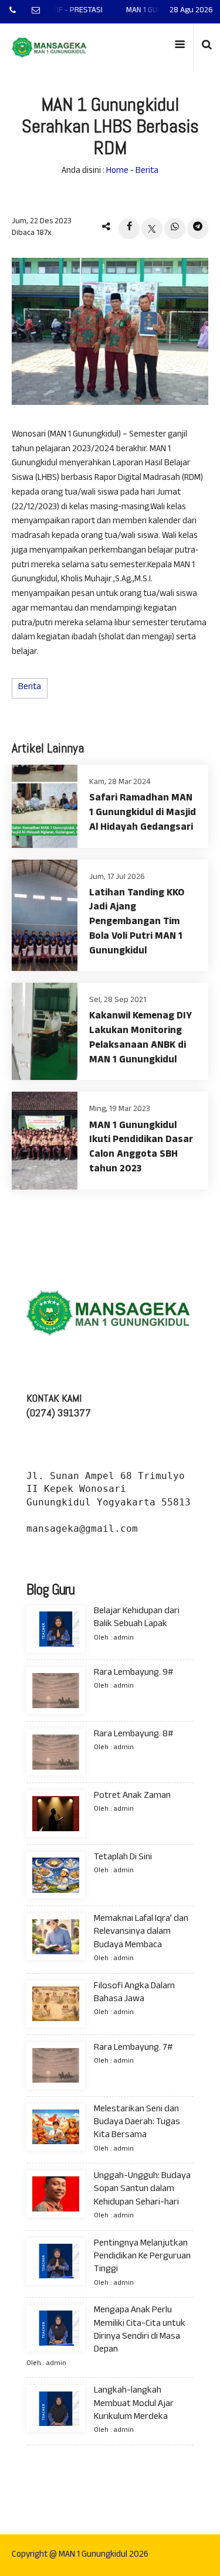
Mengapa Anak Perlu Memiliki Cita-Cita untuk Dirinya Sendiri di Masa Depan (140, 2330)
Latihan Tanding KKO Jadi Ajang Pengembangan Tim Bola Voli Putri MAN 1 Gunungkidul (137, 923)
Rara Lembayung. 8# (133, 1735)
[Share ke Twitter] (152, 229)
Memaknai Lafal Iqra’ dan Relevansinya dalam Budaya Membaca (141, 1933)
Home (117, 171)
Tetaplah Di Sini (123, 1858)
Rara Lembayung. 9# (133, 1673)
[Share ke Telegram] (198, 229)
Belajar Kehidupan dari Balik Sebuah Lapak (137, 1618)
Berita (147, 171)
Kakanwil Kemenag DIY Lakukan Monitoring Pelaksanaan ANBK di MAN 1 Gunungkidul (141, 1039)
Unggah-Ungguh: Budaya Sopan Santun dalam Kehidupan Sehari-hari (142, 2190)
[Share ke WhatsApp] (175, 229)
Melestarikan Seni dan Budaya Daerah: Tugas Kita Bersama (137, 2123)
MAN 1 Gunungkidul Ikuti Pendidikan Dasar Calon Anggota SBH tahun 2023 (141, 1148)
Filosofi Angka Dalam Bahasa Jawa (134, 1993)
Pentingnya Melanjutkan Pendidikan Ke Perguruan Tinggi (142, 2257)
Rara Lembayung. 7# (133, 2048)
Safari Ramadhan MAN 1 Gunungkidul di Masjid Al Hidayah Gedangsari (143, 814)
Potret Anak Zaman (132, 1796)
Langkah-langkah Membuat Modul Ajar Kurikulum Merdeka (134, 2404)
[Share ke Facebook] (129, 229)
